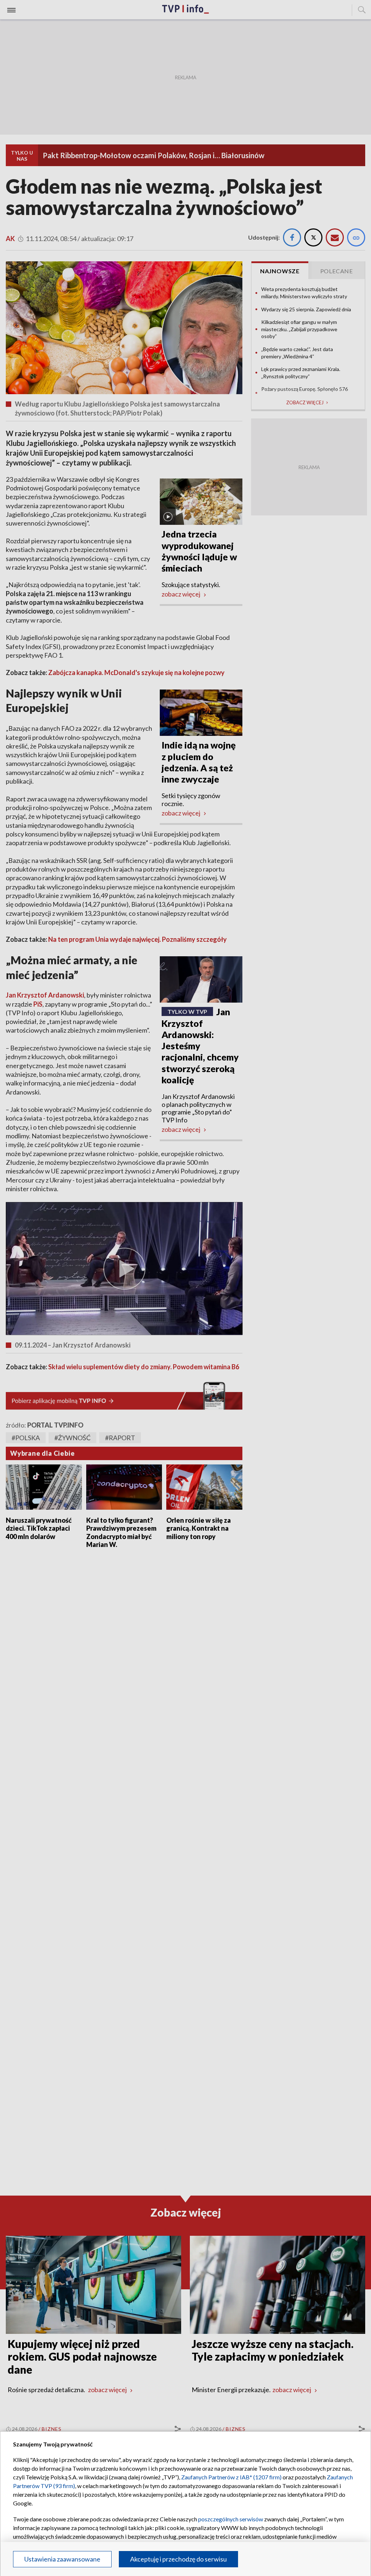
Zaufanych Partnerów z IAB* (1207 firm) (231, 2477)
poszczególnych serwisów (231, 2519)
